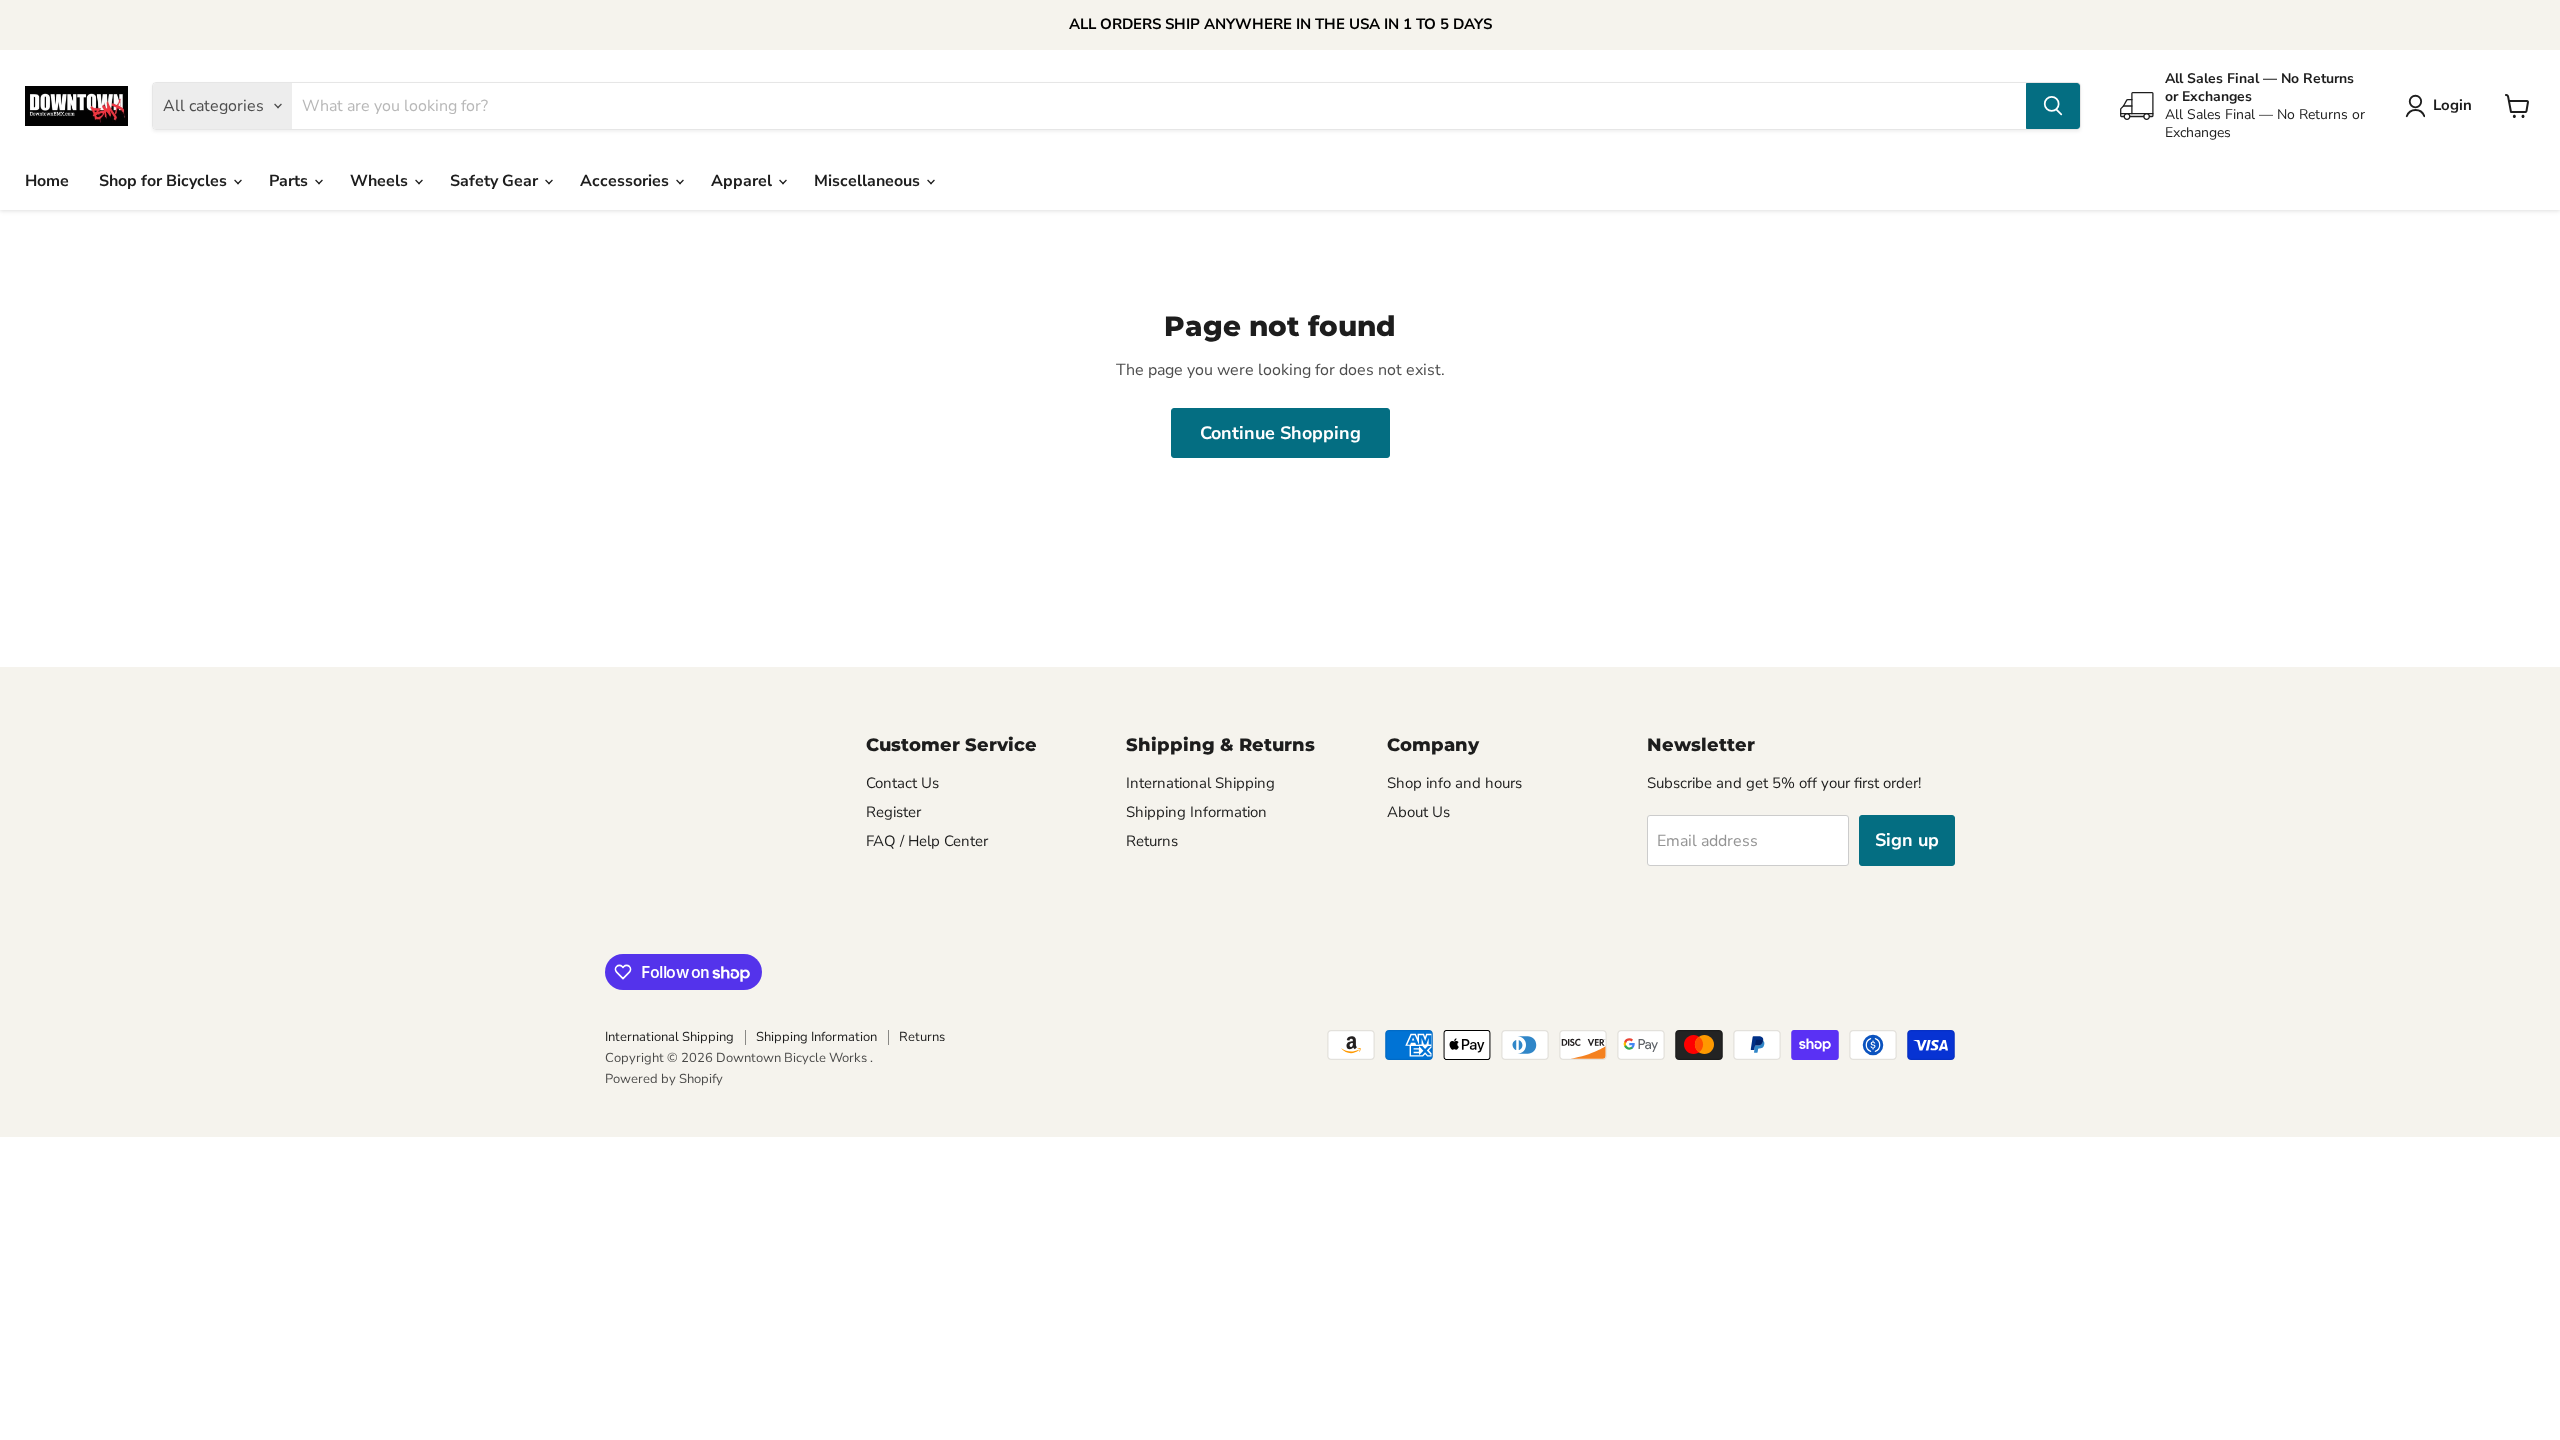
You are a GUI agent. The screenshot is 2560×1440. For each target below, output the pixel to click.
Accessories (626, 181)
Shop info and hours (1454, 783)
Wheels (381, 181)
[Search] (2053, 106)
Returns (1152, 841)
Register (893, 812)
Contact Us (902, 783)
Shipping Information (1196, 812)
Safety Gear (496, 181)
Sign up (1907, 840)
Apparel (743, 181)
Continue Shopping (1280, 433)
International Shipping (1200, 783)
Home (47, 181)
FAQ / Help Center (927, 841)
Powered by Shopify (664, 1079)
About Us (1418, 812)
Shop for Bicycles (165, 181)
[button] (2442, 106)
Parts (290, 181)
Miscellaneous (869, 181)
